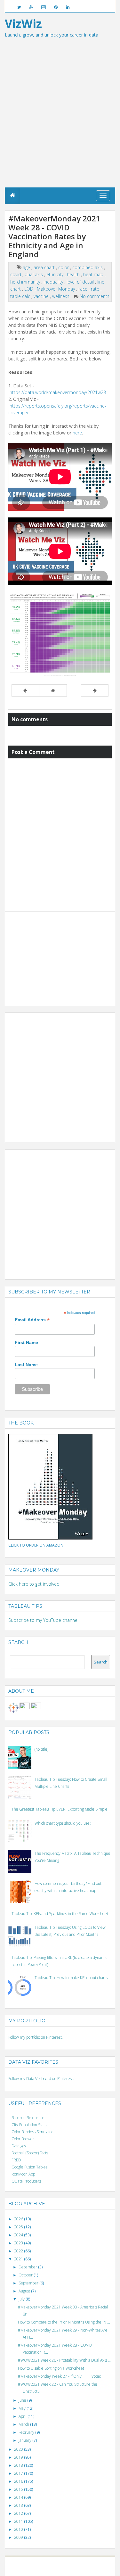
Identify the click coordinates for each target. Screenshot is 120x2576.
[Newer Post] (25, 690)
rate (96, 289)
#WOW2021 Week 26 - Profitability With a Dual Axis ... (64, 2360)
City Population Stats (29, 2125)
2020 (19, 2449)
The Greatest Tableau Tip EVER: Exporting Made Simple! (60, 1809)
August (25, 2291)
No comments (95, 296)
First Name (26, 1342)
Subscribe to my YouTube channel (43, 1620)
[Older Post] (95, 690)
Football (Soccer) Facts (30, 2153)
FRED (16, 2160)
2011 (19, 2521)
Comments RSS (90, 2569)
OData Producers (26, 2181)
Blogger (68, 2563)
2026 (19, 2219)
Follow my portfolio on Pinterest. (36, 2037)
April (23, 2416)
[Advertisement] (60, 124)
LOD (29, 289)
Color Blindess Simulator (32, 2132)
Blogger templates (92, 2563)
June (23, 2400)
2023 (19, 2243)
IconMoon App (23, 2174)
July (22, 2299)
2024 (19, 2235)
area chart (45, 267)
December (28, 2267)
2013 (19, 2505)
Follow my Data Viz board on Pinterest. (41, 2079)
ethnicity (56, 274)
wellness (61, 296)
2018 (19, 2465)
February (27, 2432)
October (26, 2275)
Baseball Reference (28, 2118)
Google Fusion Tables (29, 2167)
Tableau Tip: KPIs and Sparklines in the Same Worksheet (60, 1914)
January (25, 2440)
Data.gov (19, 2146)
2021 (19, 2259)
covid (16, 274)
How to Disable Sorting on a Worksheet (51, 2368)
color (64, 267)
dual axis (34, 274)
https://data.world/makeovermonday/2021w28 (58, 392)
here (77, 433)
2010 (19, 2529)
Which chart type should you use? (63, 1823)
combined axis (88, 267)
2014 (19, 2497)
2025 (19, 2227)
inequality (54, 282)
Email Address (32, 1320)
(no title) (41, 1749)
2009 (19, 2537)
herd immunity (26, 282)
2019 (19, 2457)
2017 (19, 2473)
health (74, 274)
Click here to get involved (34, 1584)
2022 (19, 2251)
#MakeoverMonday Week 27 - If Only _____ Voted (60, 2376)
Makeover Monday (56, 289)
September (29, 2283)
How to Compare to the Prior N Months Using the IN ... (64, 2322)
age (27, 267)
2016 (19, 2481)
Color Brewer (23, 2139)
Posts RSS (69, 2569)
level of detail (81, 282)
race (84, 289)
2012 (19, 2513)
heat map (94, 274)
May (23, 2408)
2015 (19, 2489)
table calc (21, 296)
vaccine (42, 296)
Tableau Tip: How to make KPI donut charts (71, 1978)
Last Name (26, 1365)
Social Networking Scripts (39, 2569)
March (24, 2424)
